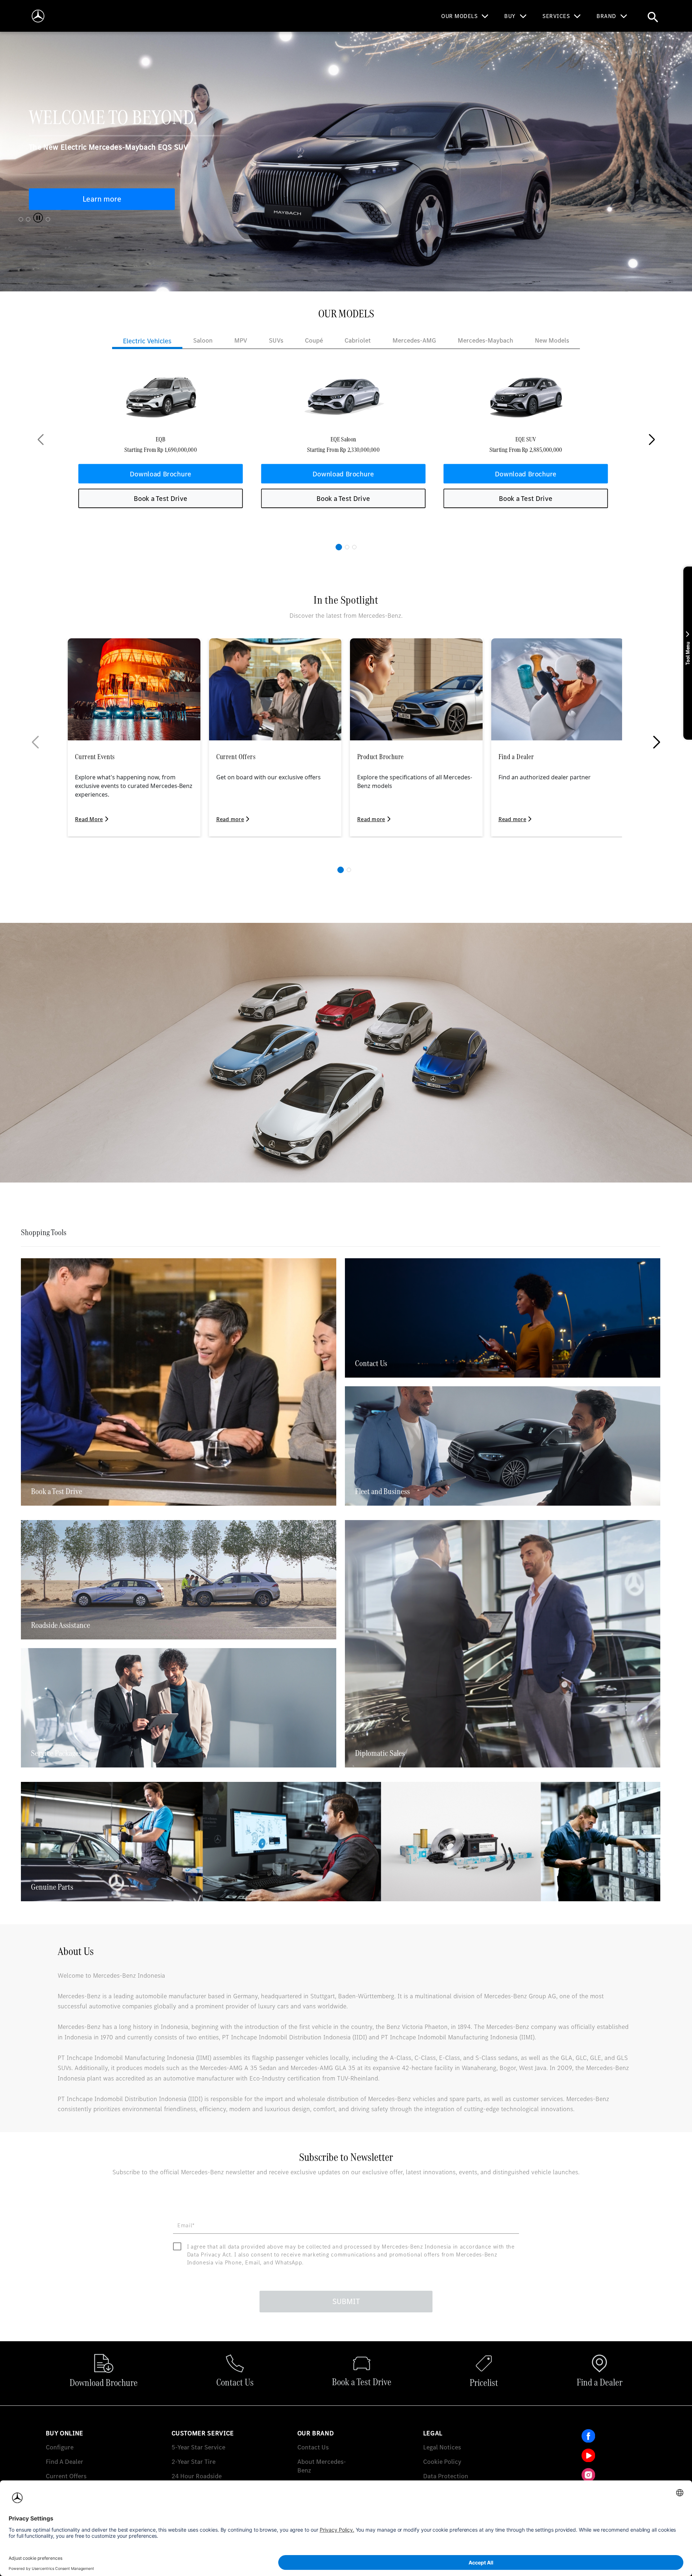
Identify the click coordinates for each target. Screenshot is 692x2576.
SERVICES (556, 16)
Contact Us (313, 2447)
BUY (510, 16)
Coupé (314, 340)
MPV (241, 340)
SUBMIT (346, 2301)
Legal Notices (442, 2447)
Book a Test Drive (161, 498)
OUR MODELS (459, 16)
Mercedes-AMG (414, 340)
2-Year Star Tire (194, 2461)
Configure (60, 2447)
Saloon (203, 340)
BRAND (606, 16)
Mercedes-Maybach (485, 340)
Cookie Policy (442, 2461)
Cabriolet (358, 340)
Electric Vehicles (147, 341)
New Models (552, 340)
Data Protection (446, 2476)
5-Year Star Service (198, 2447)
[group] (160, 440)
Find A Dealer (65, 2461)
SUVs (276, 340)
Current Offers (66, 2476)
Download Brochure (161, 473)
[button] (339, 547)
